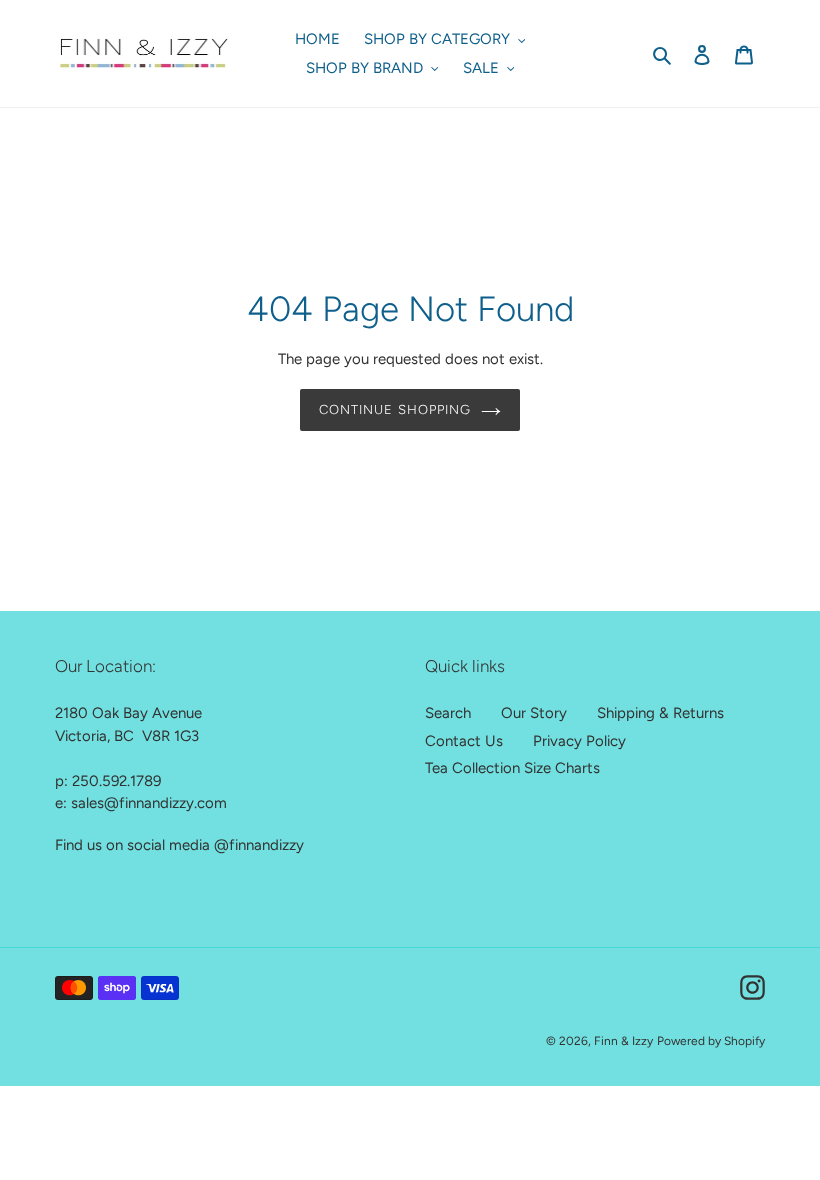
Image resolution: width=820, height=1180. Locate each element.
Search (448, 713)
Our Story (534, 713)
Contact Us (464, 741)
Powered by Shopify (711, 1041)
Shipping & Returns (660, 713)
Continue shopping (395, 409)
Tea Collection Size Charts (512, 768)
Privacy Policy (579, 741)
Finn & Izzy (623, 1041)
